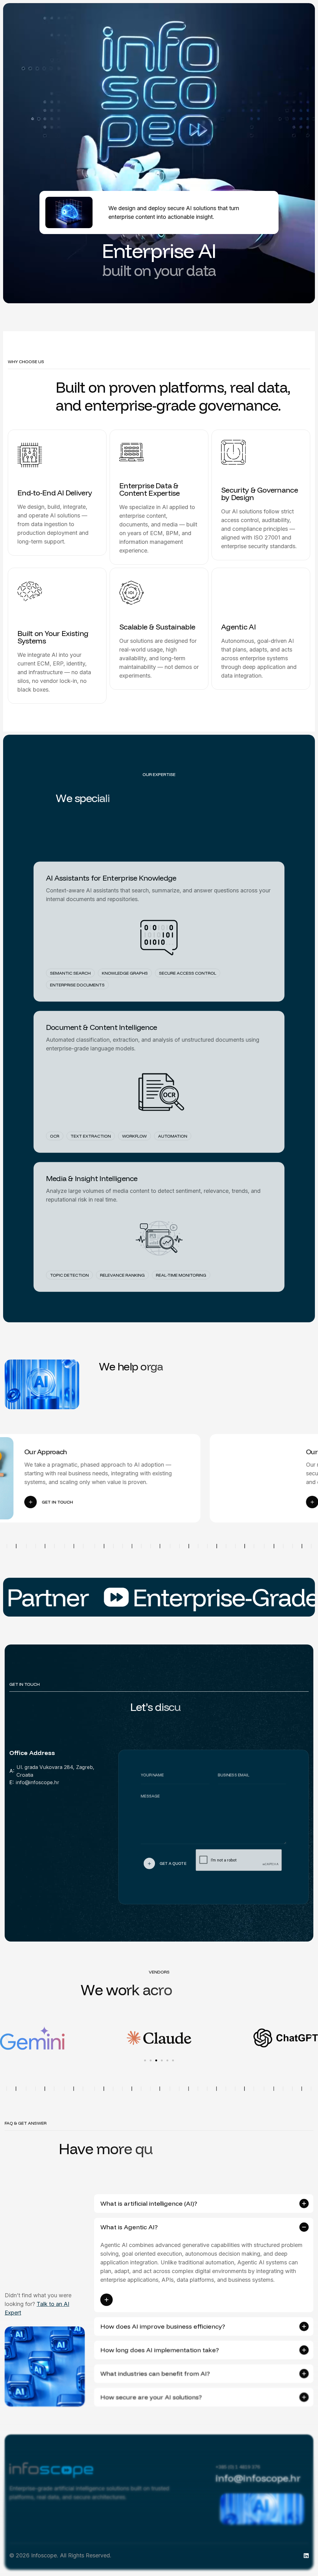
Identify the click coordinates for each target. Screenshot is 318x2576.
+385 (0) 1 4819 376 (238, 2467)
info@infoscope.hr (38, 1782)
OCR (55, 1132)
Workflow (134, 1132)
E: (11, 1782)
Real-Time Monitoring (181, 1271)
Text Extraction (91, 1132)
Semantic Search (70, 969)
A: (12, 1771)
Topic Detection (69, 1271)
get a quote (170, 1866)
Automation (173, 1132)
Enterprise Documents (77, 981)
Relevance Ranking (122, 1271)
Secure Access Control (188, 969)
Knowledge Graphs (125, 969)
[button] (7, 2038)
